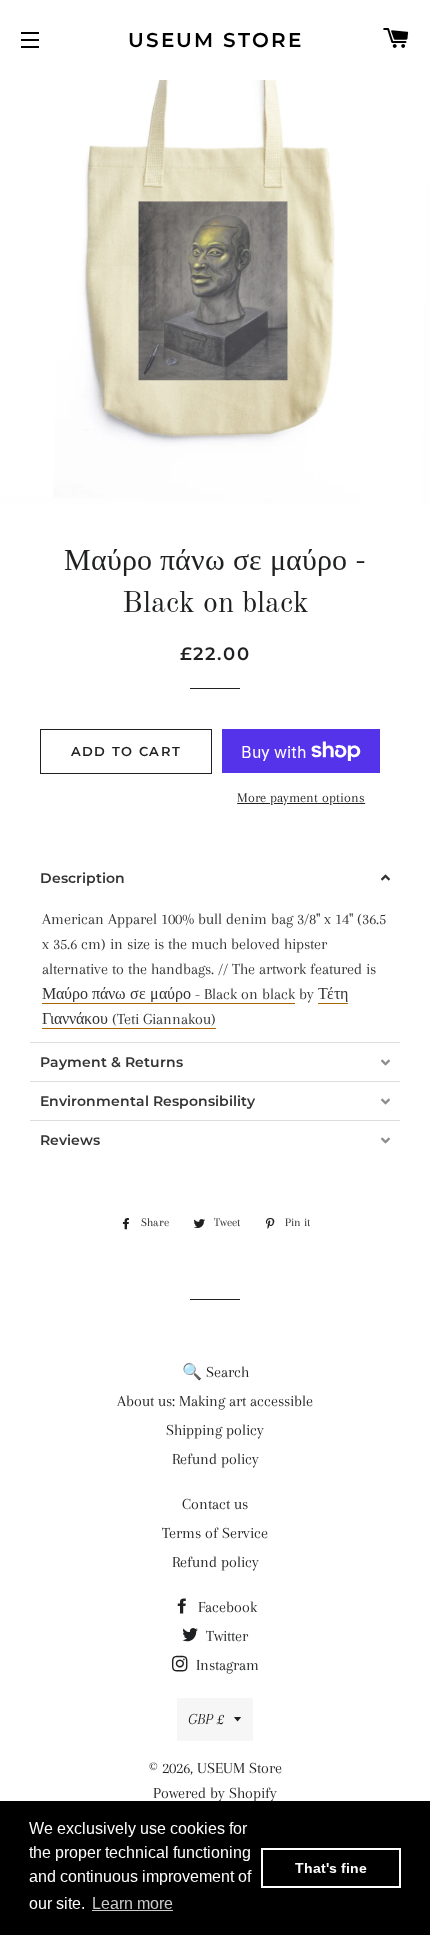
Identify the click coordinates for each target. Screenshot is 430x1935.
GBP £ (206, 1719)
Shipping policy (215, 1430)
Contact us (215, 1504)
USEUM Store (215, 40)
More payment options (301, 797)
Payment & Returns (111, 1062)
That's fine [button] (331, 1868)
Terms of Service (215, 1533)
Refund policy (215, 1459)
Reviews (70, 1140)
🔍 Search (215, 1372)
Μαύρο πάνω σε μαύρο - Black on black (168, 994)
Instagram (225, 1665)
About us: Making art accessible (215, 1401)
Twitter (225, 1636)
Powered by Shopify (215, 1793)
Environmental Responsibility (147, 1101)
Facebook (225, 1607)
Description (82, 878)
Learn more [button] (132, 1903)
